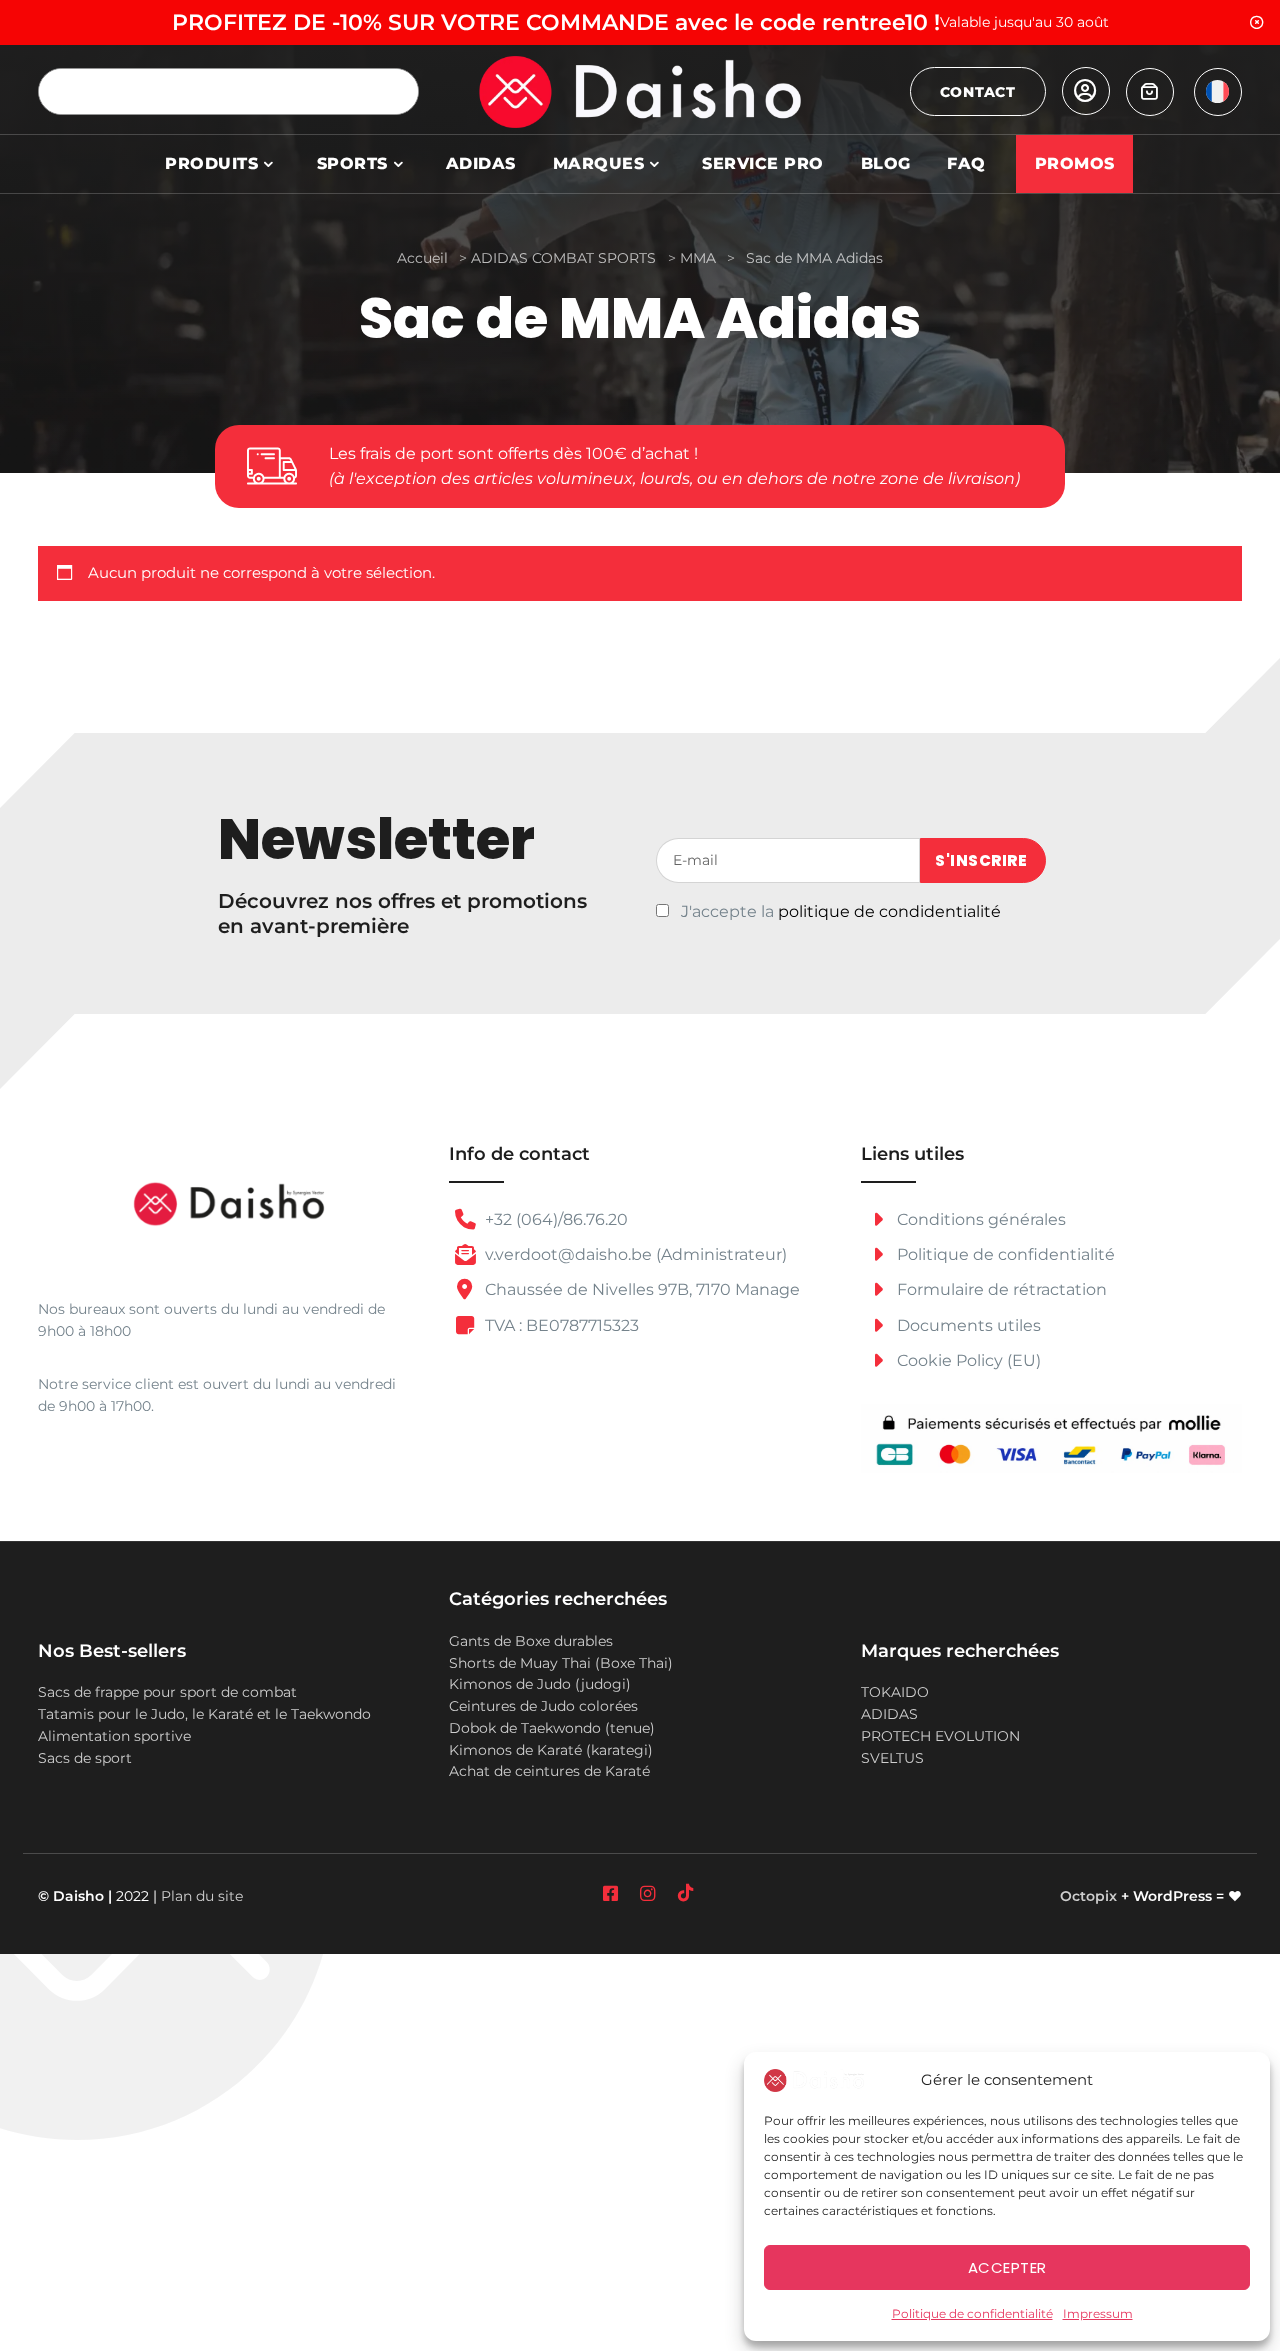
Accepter (1007, 2267)
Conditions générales (979, 1219)
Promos (1075, 163)
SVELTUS (892, 1758)
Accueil (422, 258)
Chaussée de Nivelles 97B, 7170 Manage (640, 1289)
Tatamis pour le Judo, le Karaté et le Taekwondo (204, 1714)
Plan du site (202, 1896)
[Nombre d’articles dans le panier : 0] (1150, 92)
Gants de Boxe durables (531, 1641)
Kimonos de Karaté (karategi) (551, 1750)
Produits (211, 163)
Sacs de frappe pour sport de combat (167, 1692)
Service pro (763, 163)
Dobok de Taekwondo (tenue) (552, 1728)
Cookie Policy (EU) (967, 1360)
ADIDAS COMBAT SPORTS (563, 258)
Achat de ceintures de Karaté (549, 1771)
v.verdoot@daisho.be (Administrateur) (634, 1254)
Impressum (1098, 2313)
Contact (978, 92)
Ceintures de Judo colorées (543, 1706)
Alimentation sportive (114, 1736)
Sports (352, 163)
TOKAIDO (895, 1692)
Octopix (1088, 1896)
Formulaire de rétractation (1000, 1289)
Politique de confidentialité (972, 2313)
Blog (886, 163)
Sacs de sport (85, 1758)
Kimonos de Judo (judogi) (540, 1684)
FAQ (966, 163)
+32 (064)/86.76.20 (554, 1219)
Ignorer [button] (1257, 22)
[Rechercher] (395, 91)
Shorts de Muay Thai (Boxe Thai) (561, 1663)
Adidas (481, 163)
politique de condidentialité (889, 911)
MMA (698, 258)
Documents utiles (967, 1325)
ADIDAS (889, 1714)
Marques (599, 163)
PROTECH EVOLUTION (940, 1736)
